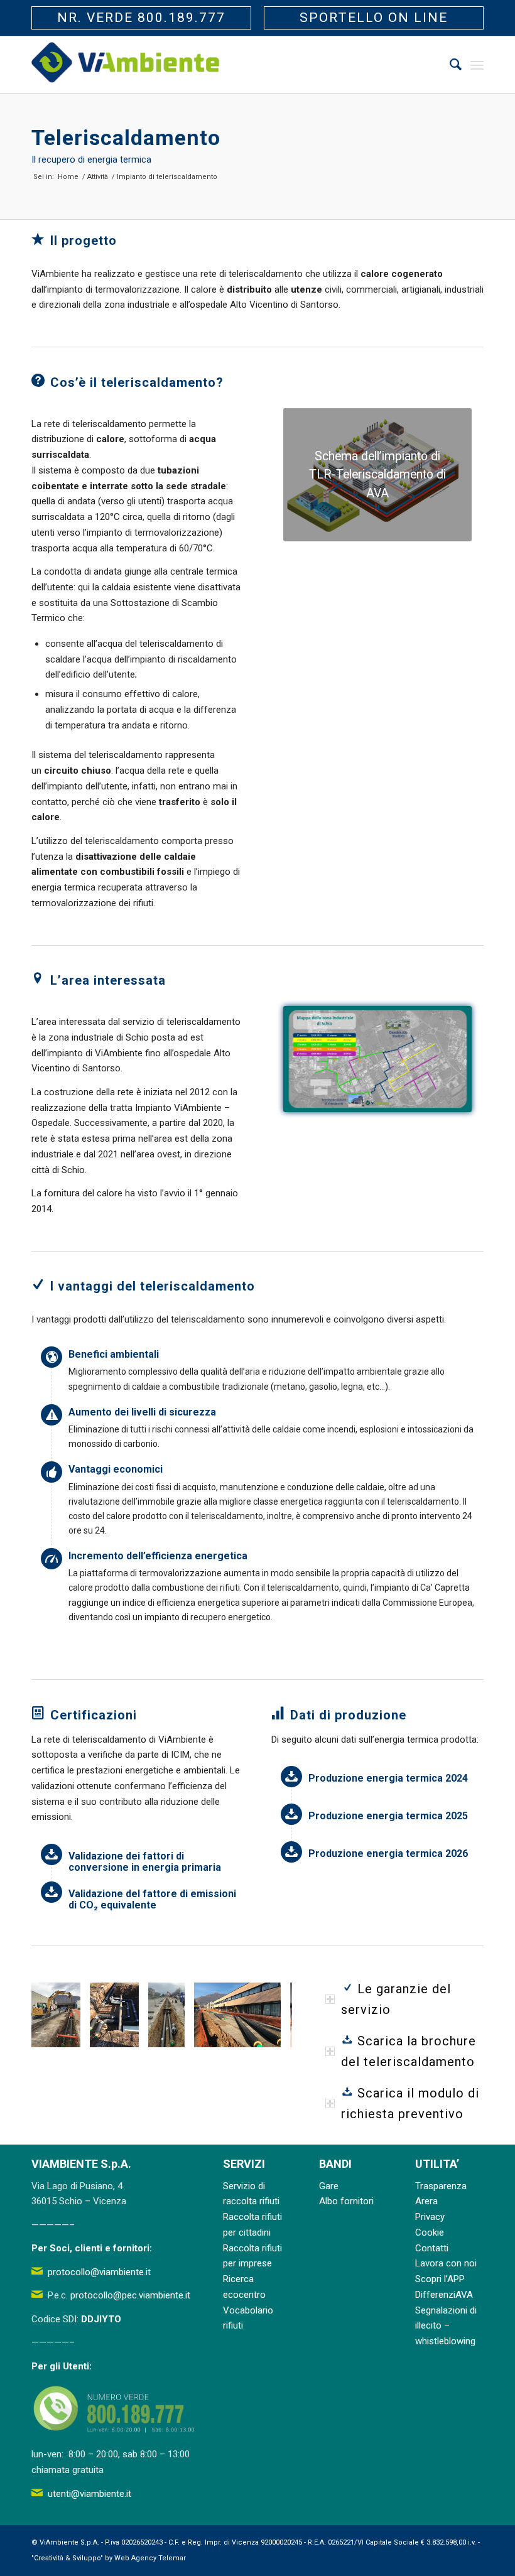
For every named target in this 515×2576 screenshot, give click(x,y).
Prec (60, 2015)
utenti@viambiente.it (89, 2494)
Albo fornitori (346, 2201)
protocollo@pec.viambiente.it (130, 2295)
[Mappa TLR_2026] (377, 1059)
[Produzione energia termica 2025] (291, 1814)
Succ (264, 2015)
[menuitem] (449, 65)
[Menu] (477, 65)
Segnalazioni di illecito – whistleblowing (446, 2326)
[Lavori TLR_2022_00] (171, 2033)
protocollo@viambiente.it (99, 2272)
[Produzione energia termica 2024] (291, 1777)
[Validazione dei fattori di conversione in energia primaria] (51, 1854)
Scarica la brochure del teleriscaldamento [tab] (409, 2051)
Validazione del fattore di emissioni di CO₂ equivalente (152, 1899)
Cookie (430, 2232)
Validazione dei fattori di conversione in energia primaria (145, 1862)
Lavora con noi (446, 2263)
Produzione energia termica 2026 (388, 1854)
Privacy (430, 2217)
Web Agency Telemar (150, 2558)
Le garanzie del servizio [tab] (396, 1999)
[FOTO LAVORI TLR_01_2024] (125, 2033)
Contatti (432, 2248)
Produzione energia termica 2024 (388, 1778)
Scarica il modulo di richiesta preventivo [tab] (410, 2103)
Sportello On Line (374, 18)
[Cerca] (449, 65)
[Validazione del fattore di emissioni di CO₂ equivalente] (51, 1892)
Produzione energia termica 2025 (388, 1816)
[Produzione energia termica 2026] (291, 1852)
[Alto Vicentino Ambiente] (126, 65)
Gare (329, 2186)
